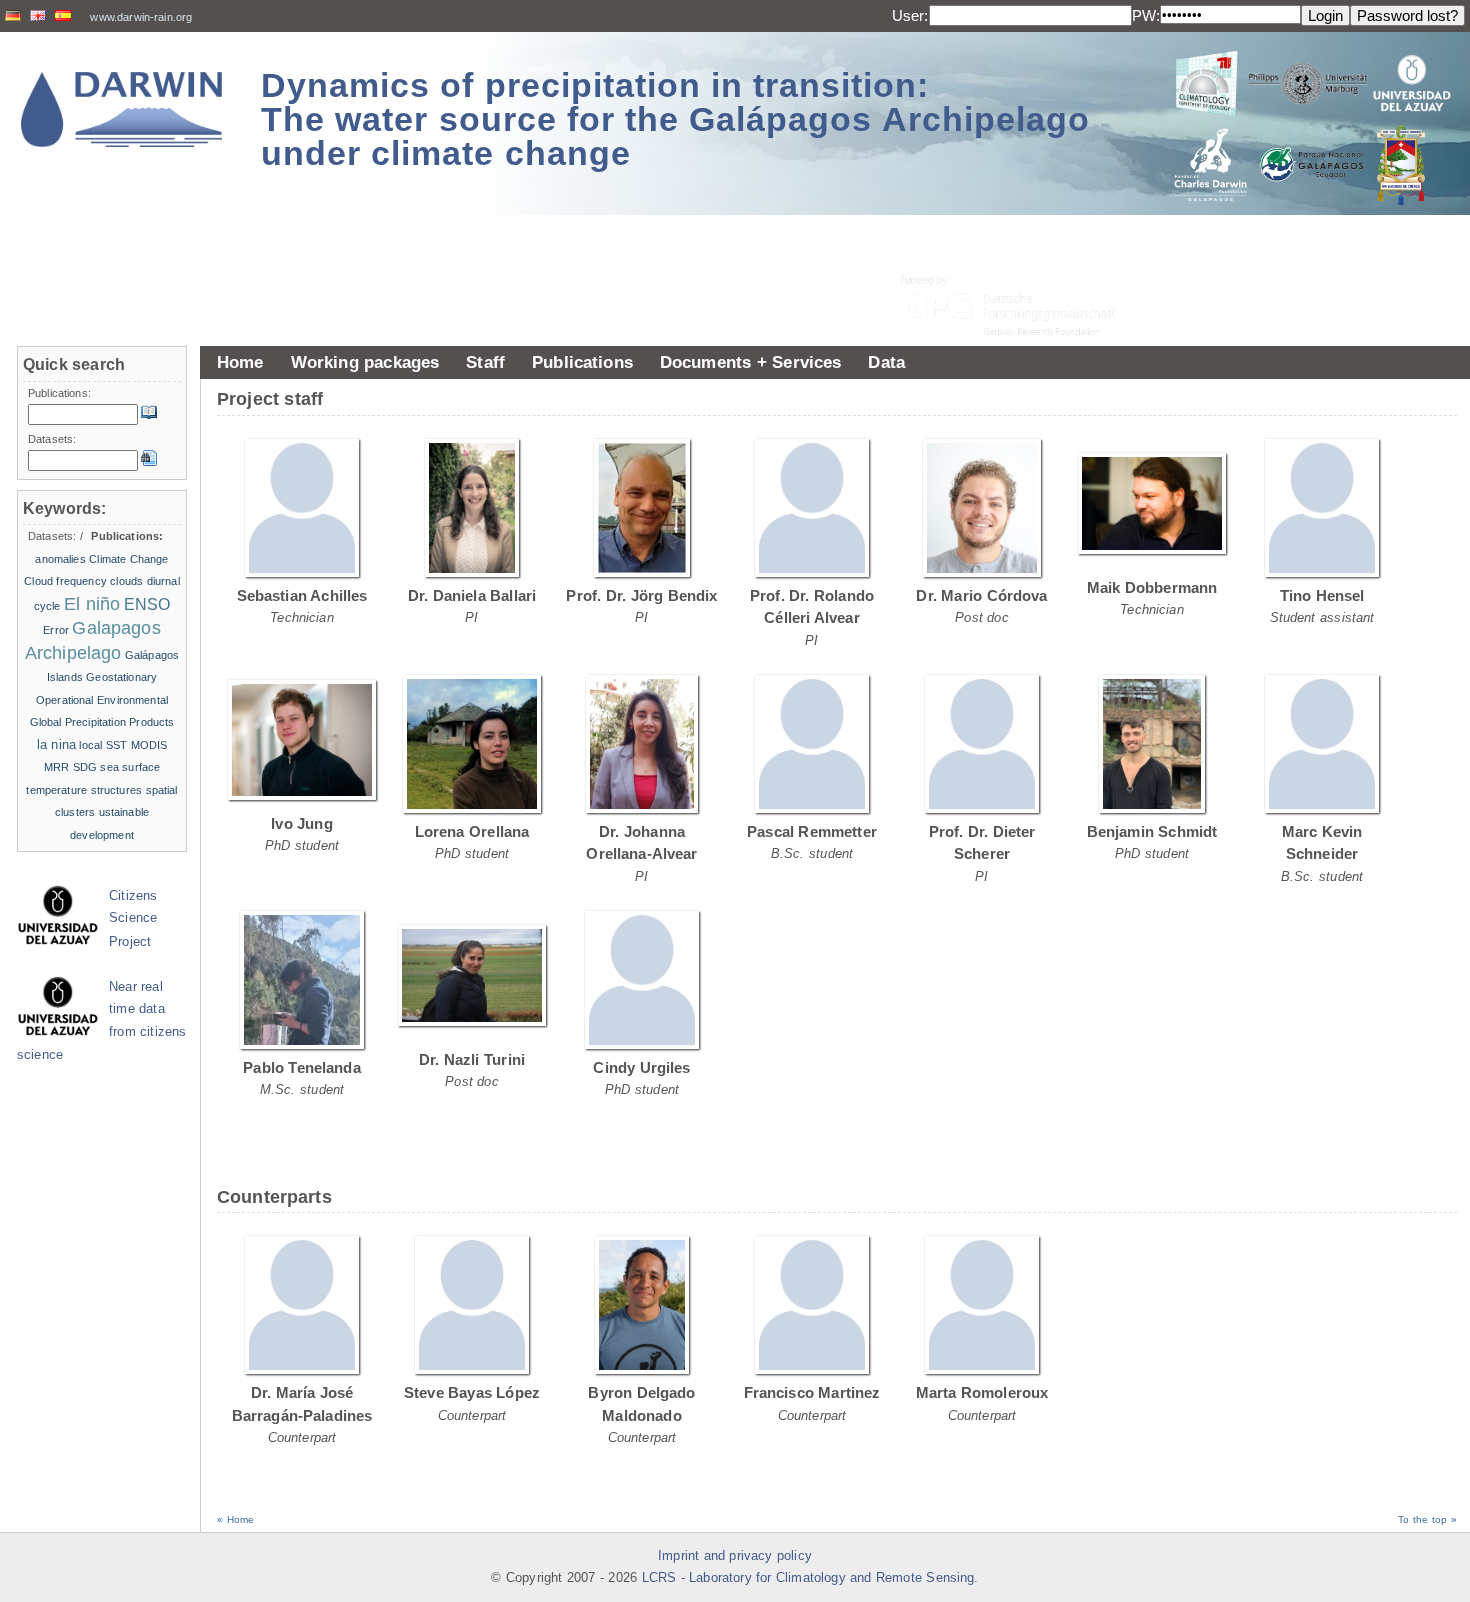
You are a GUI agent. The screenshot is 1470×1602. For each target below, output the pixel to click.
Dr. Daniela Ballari (472, 595)
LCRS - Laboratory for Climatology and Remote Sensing (808, 1578)
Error (56, 630)
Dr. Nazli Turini (472, 1059)
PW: (1146, 15)
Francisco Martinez (812, 1392)
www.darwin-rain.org (141, 17)
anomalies (60, 559)
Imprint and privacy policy (735, 1556)
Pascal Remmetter (812, 831)
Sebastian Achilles (302, 595)
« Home (235, 1519)
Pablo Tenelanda (302, 1067)
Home (240, 362)
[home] (122, 109)
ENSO (147, 604)
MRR (56, 767)
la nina (56, 744)
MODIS (149, 745)
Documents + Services (751, 362)
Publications (582, 362)
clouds (126, 581)
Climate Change (128, 559)
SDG (85, 767)
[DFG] (1020, 260)
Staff (485, 362)
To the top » (1427, 1519)
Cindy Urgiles (641, 1067)
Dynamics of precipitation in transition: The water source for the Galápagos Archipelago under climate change (675, 119)
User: (910, 15)
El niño (92, 604)
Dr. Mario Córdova (981, 595)
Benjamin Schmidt (1152, 831)
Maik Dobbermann (1152, 587)
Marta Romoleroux (982, 1392)
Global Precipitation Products (102, 722)
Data (886, 362)
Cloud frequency (65, 581)
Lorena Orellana (472, 831)
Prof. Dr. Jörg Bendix (641, 595)
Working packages (365, 362)
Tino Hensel (1322, 595)
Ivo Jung (302, 823)
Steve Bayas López (472, 1392)
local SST (103, 745)
